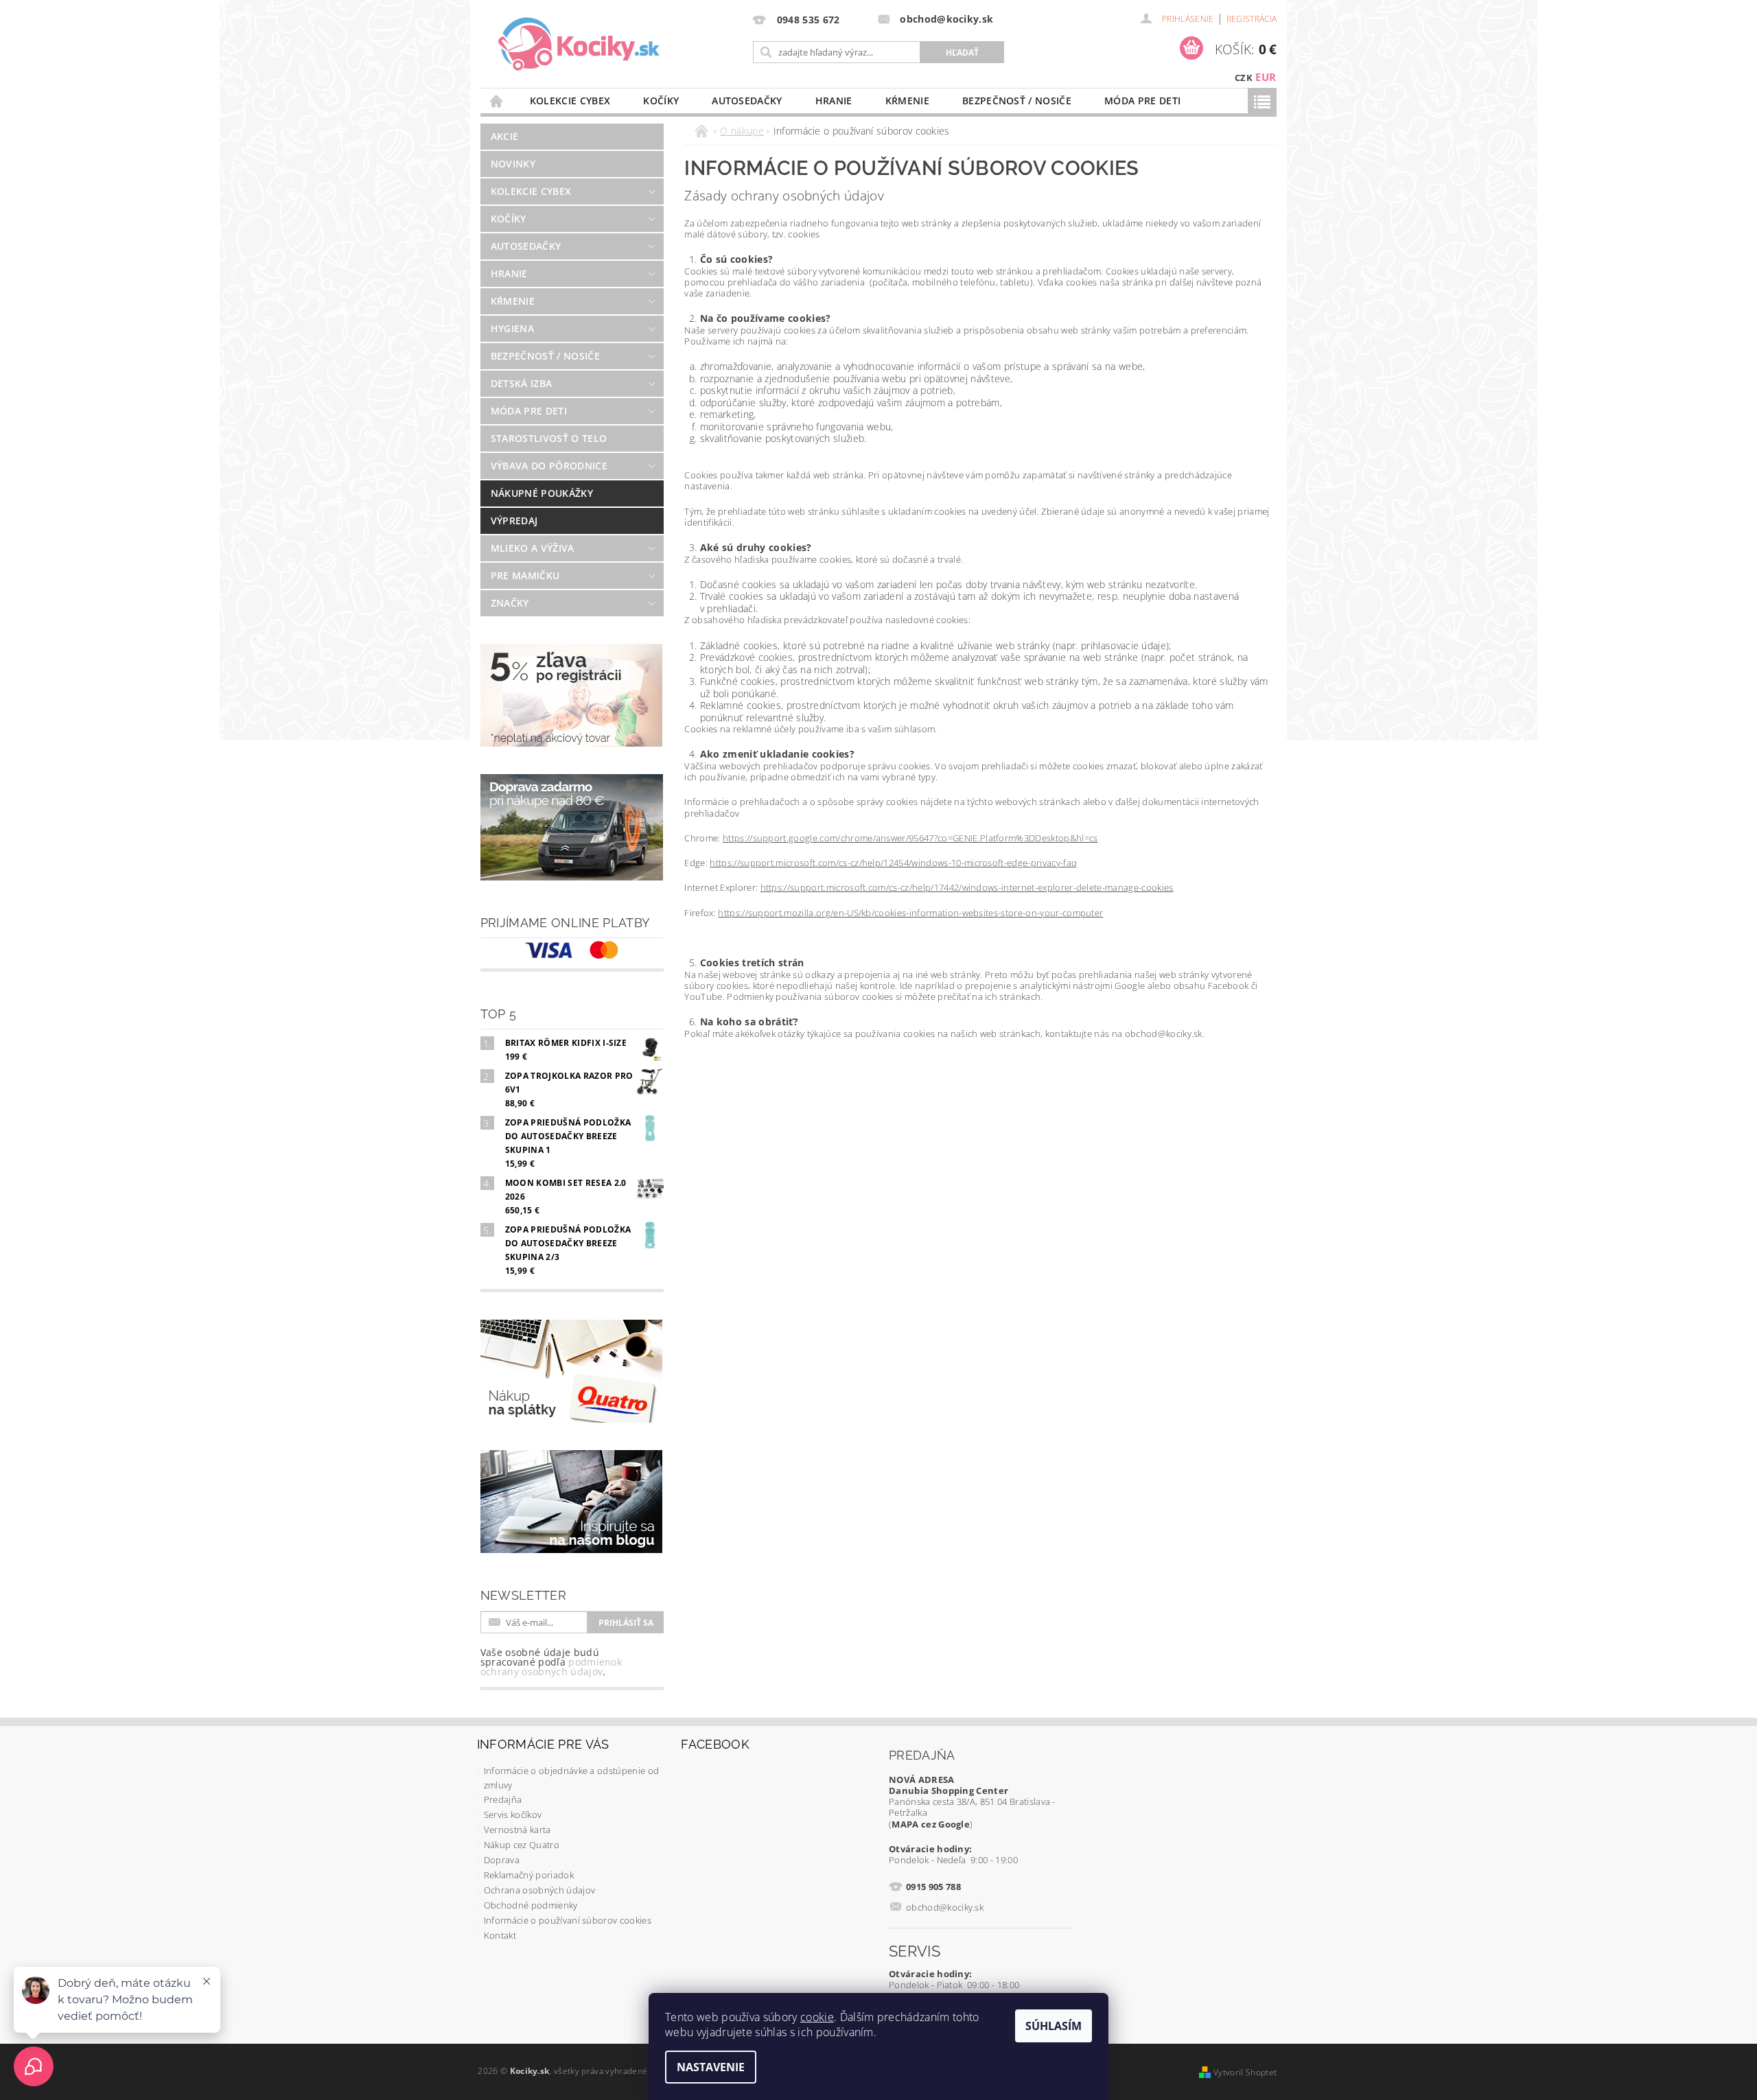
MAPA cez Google (931, 1824)
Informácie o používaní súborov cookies (568, 1920)
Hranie (834, 101)
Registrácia (1252, 19)
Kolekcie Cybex (570, 101)
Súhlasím (1054, 2026)
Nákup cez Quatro (522, 1845)
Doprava (502, 1860)
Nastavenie (711, 2067)
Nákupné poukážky (542, 493)
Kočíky (661, 101)
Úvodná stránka (497, 101)
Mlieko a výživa (533, 548)
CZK (1244, 78)
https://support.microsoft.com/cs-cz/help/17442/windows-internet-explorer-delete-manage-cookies (967, 887)
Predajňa (503, 1799)
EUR (1266, 77)
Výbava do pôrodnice (549, 466)
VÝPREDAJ (514, 521)
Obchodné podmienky (531, 1905)
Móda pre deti (1142, 101)
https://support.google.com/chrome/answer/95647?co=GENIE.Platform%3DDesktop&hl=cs (910, 838)
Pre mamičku (525, 575)
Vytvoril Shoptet (1245, 2072)
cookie (817, 2017)
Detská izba (522, 383)
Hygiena (512, 328)
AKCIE (505, 136)
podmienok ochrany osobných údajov (551, 1667)
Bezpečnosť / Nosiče (1017, 101)
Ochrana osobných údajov (539, 1890)
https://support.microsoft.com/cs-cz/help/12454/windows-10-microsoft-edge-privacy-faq (893, 863)
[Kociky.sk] (579, 45)
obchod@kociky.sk (945, 1907)
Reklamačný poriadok (529, 1875)
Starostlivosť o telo (549, 438)
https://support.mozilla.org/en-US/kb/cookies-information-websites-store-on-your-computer (910, 913)
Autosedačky (747, 101)
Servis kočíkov (513, 1815)
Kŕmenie (907, 101)
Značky (510, 603)
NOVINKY (513, 164)
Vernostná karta (517, 1830)
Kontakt (500, 1935)
